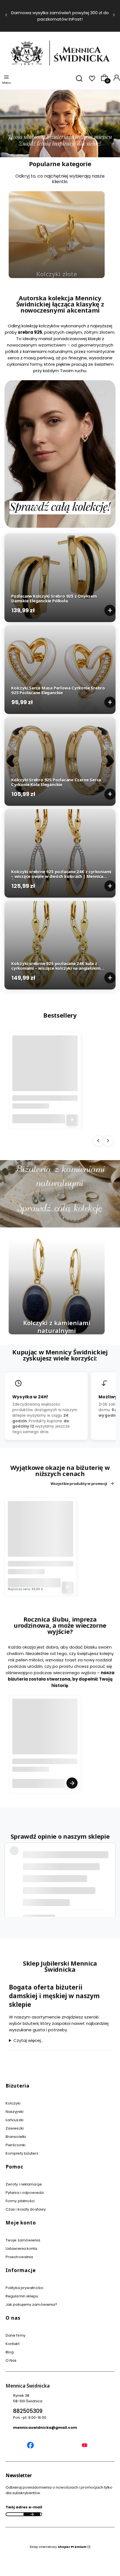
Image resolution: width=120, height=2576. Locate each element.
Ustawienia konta (21, 2249)
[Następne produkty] (108, 1140)
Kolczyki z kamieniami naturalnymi (57, 1327)
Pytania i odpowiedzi (25, 2193)
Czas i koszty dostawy (26, 2209)
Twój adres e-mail (24, 2507)
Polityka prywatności (24, 2288)
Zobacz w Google (79, 1905)
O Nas (11, 2360)
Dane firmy (15, 2335)
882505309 (28, 2411)
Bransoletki (16, 2137)
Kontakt (13, 2344)
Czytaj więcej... (28, 2041)
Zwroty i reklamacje (24, 2184)
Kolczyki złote (57, 274)
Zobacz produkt (72, 1783)
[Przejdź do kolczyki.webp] (57, 1286)
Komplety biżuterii (22, 2153)
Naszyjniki (15, 2112)
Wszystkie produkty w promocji (79, 1484)
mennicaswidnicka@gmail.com (45, 2428)
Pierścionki (15, 2145)
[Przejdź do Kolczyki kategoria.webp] (57, 235)
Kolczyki (13, 2103)
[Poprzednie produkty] (98, 1140)
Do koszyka (110, 610)
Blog (10, 2352)
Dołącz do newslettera (32, 2514)
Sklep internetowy (58, 2547)
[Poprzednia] (6, 16)
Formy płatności (20, 2201)
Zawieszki (15, 2128)
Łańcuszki (15, 2120)
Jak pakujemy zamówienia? (31, 2304)
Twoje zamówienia (23, 2240)
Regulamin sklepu (22, 2296)
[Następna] (114, 16)
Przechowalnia (19, 2257)
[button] (58, 2088)
